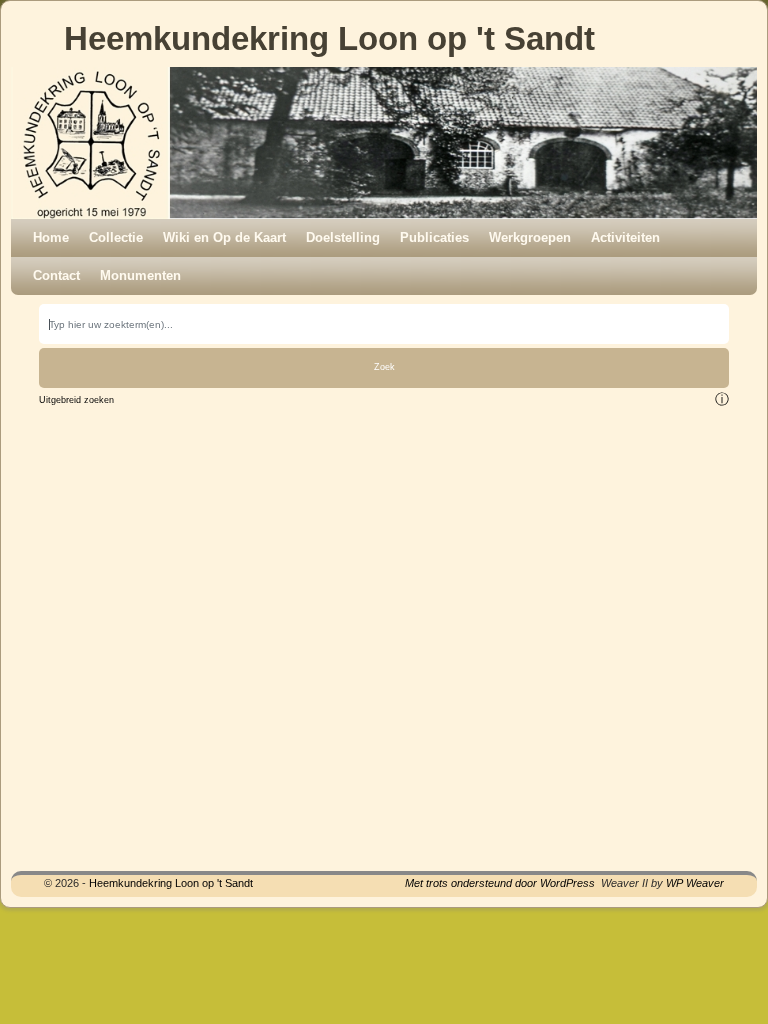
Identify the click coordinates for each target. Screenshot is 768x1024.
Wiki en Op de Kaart (224, 237)
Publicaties (434, 237)
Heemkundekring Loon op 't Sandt (329, 38)
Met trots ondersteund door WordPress (500, 883)
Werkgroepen (530, 237)
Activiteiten (625, 237)
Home (51, 237)
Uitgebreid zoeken (76, 400)
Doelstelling (343, 237)
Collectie (116, 237)
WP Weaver (695, 883)
